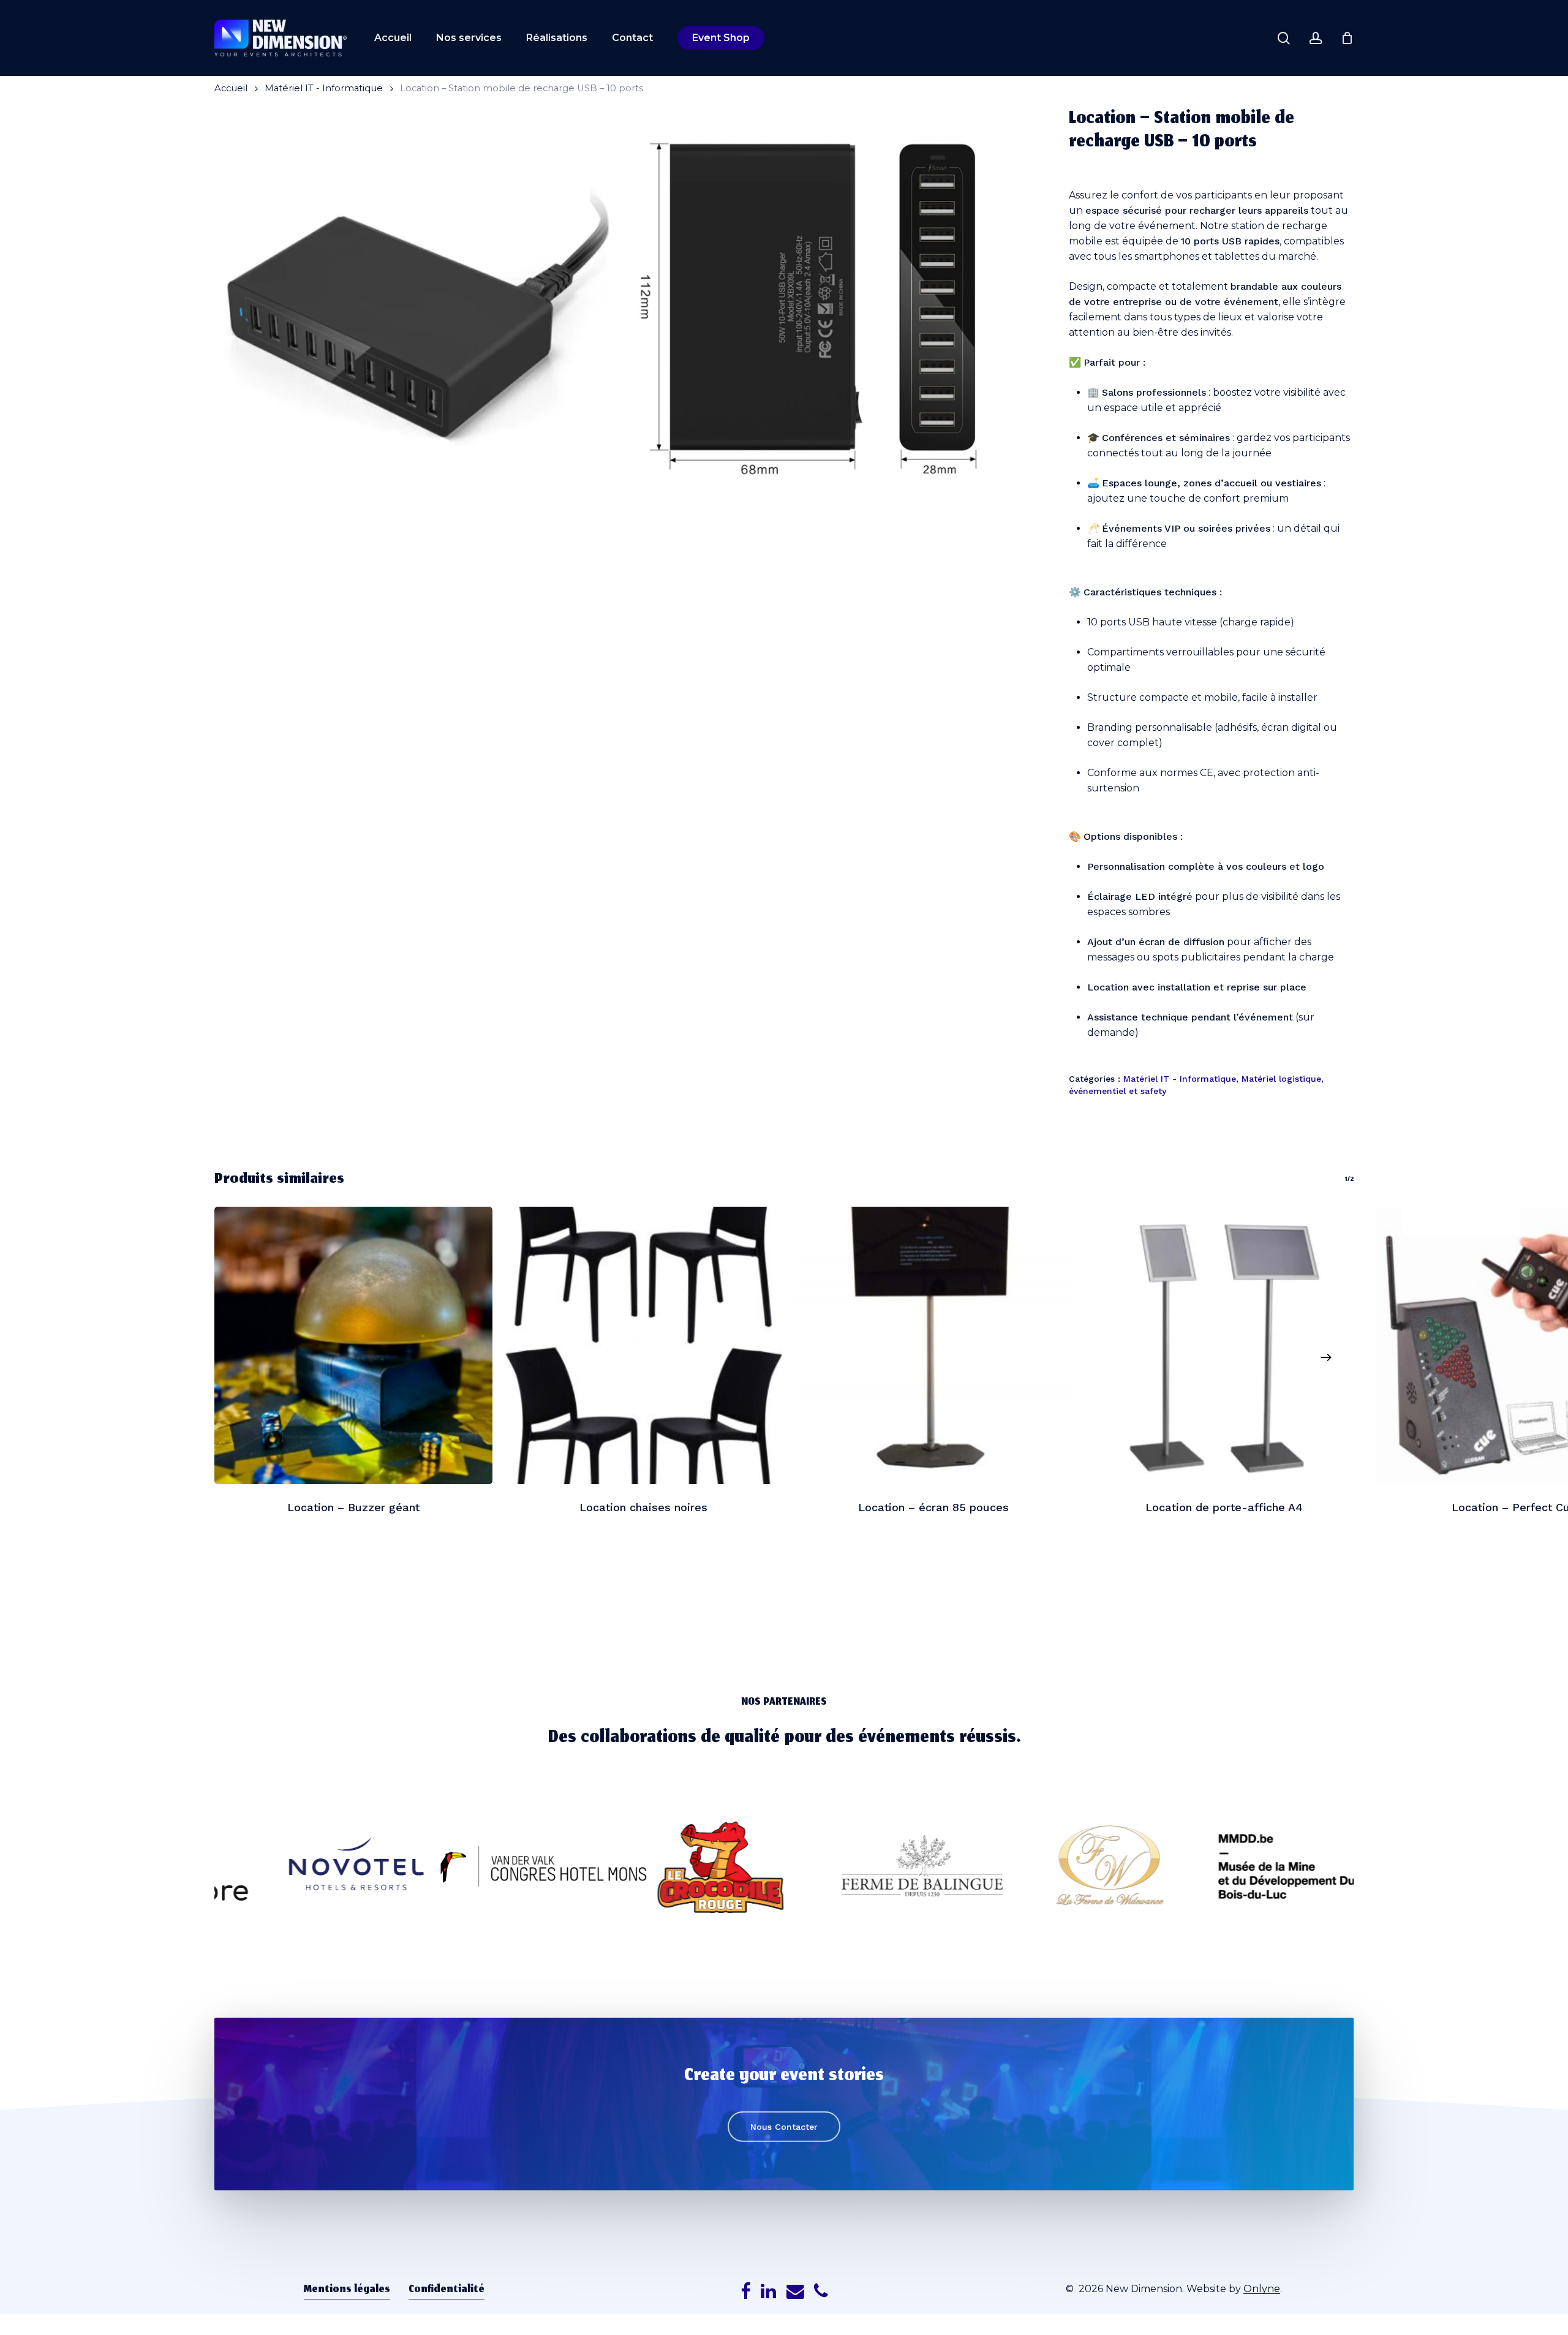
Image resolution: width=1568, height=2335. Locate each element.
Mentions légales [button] (347, 2290)
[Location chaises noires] (644, 1346)
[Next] (1326, 1357)
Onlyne (1262, 2289)
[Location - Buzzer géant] (353, 1346)
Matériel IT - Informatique (324, 88)
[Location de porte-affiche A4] (1224, 1346)
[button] (784, 2127)
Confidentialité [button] (447, 2290)
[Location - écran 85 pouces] (934, 1346)
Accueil (231, 88)
